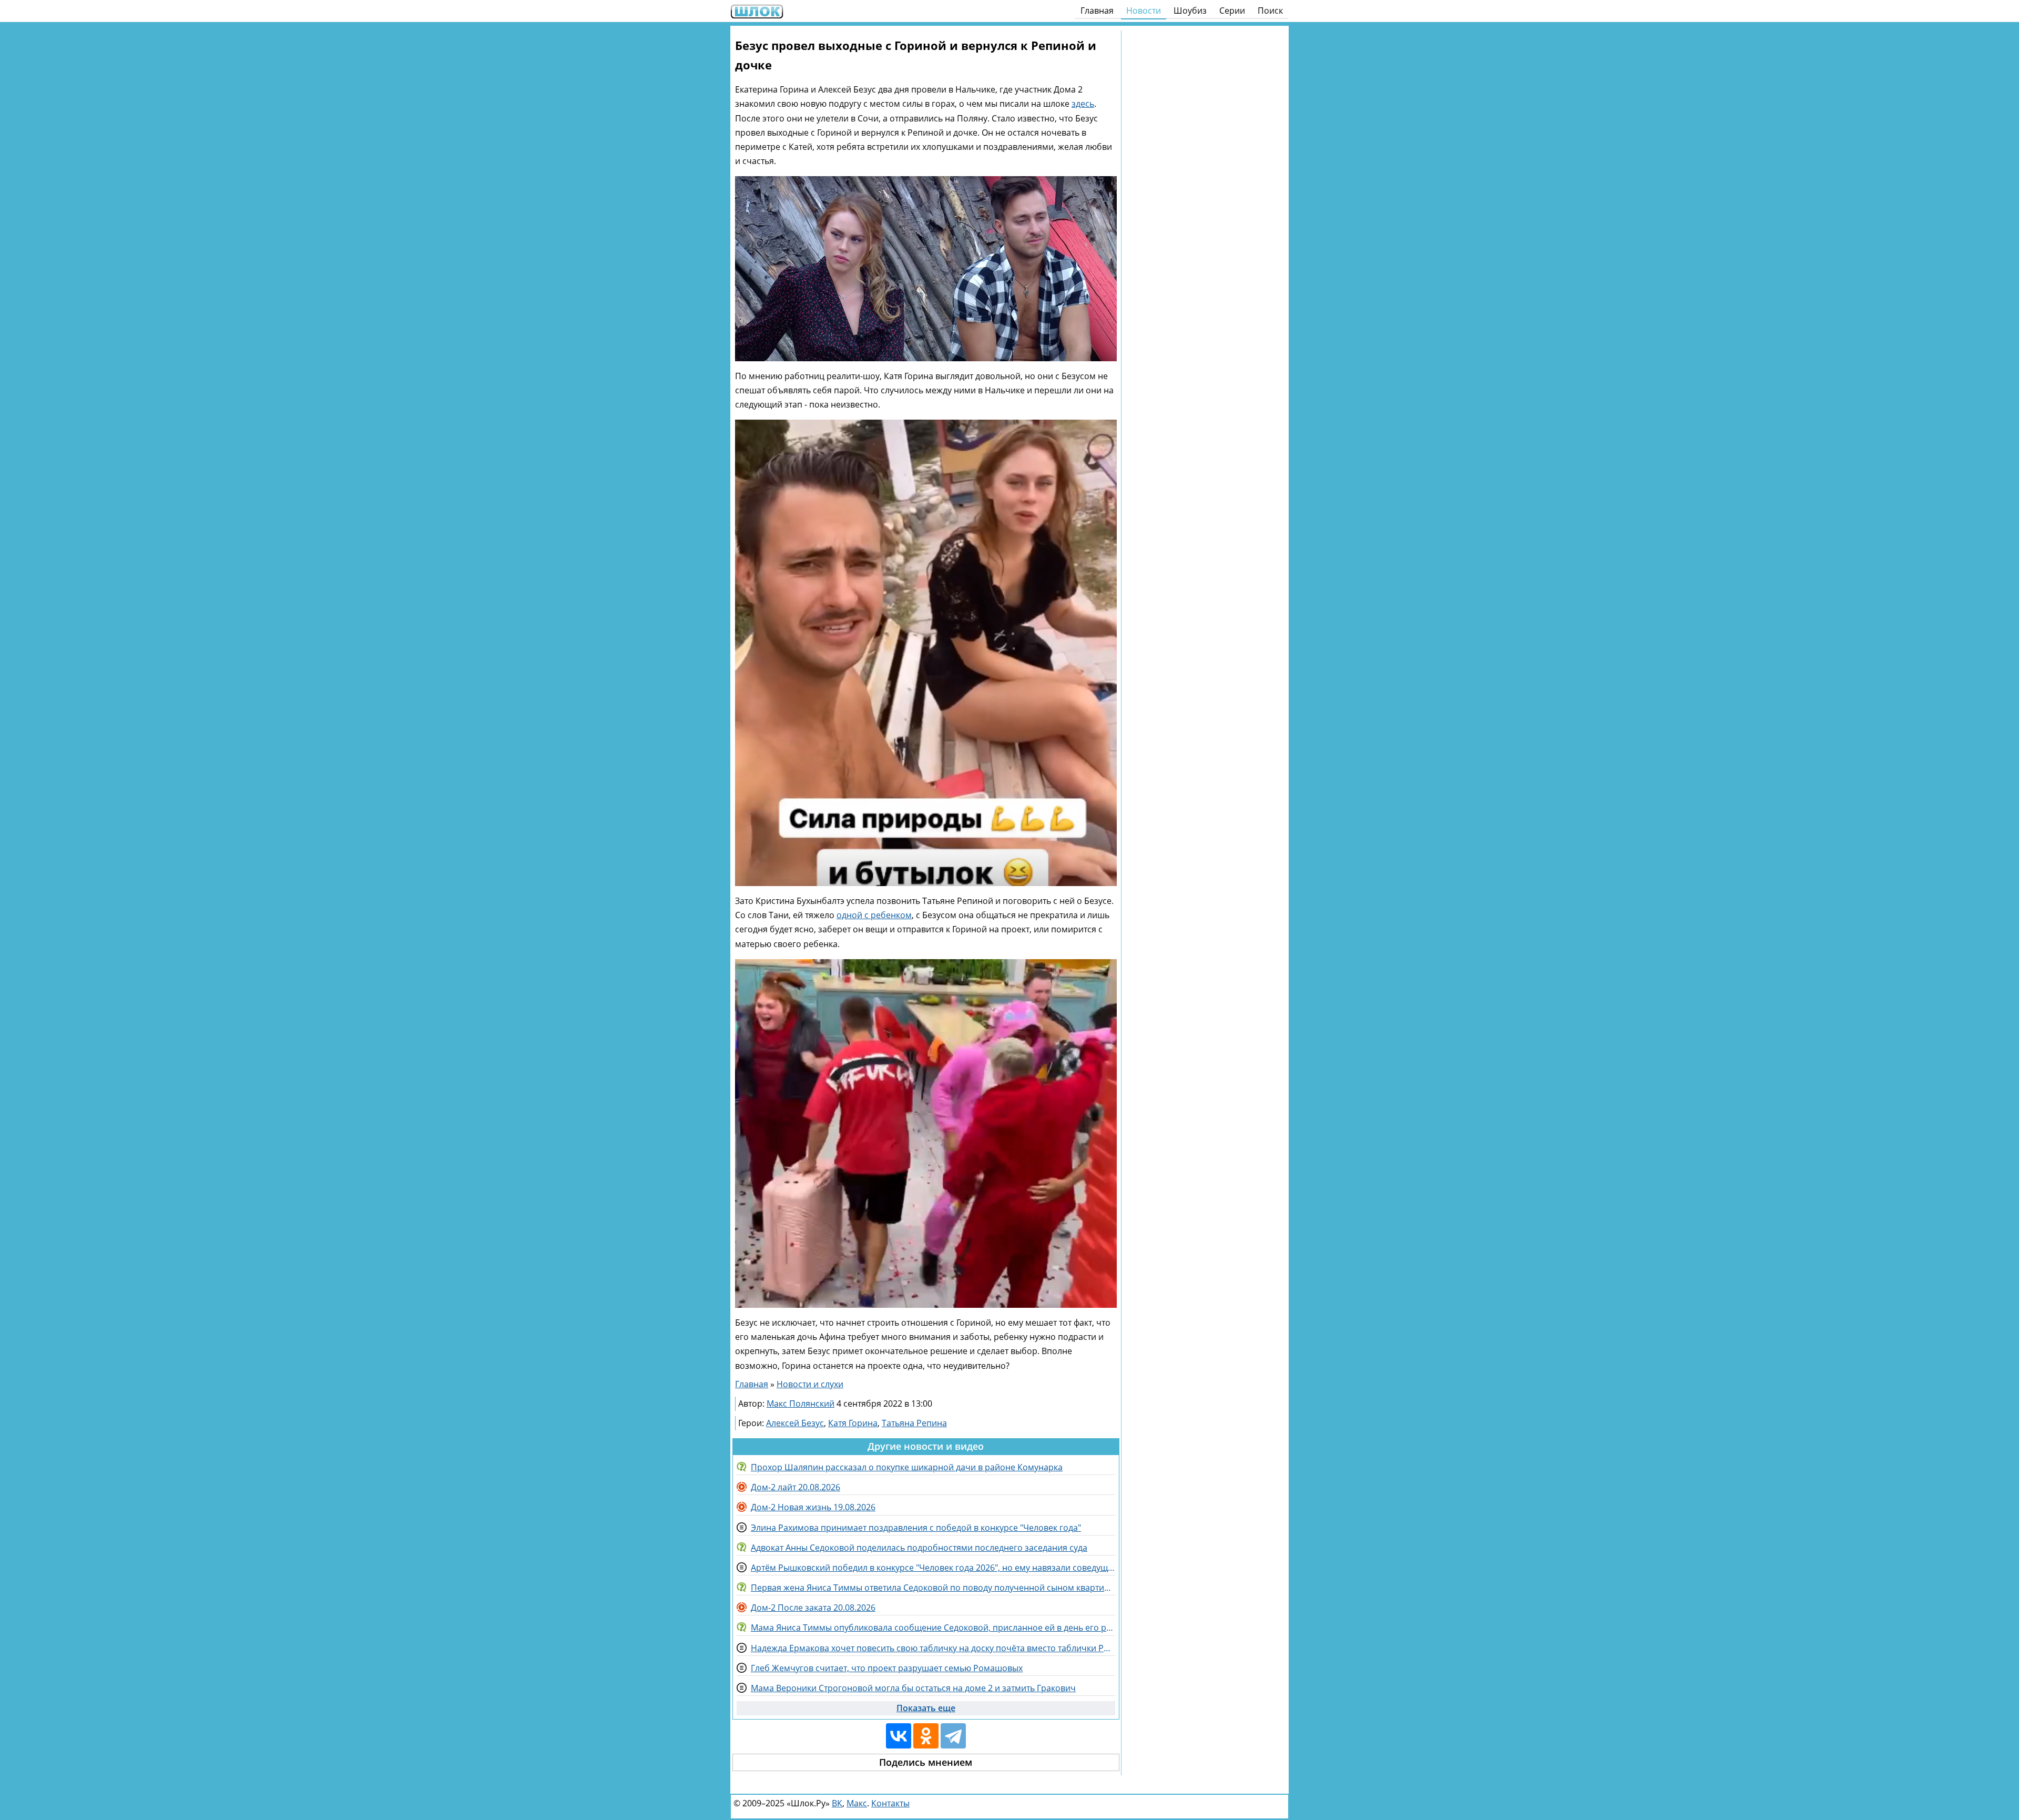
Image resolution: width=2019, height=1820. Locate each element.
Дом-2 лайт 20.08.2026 (796, 1487)
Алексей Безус (795, 1423)
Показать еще (926, 1708)
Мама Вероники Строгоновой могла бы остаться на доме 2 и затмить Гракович (913, 1688)
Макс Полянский (801, 1404)
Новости (1144, 11)
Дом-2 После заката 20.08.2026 (813, 1608)
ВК (837, 1803)
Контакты (890, 1803)
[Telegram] (953, 1736)
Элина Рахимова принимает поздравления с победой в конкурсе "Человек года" (916, 1528)
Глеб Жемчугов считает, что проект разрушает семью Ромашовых (887, 1668)
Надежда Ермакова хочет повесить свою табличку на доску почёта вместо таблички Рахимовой (933, 1648)
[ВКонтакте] (899, 1736)
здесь (1083, 104)
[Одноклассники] (926, 1736)
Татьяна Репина (914, 1423)
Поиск (1270, 11)
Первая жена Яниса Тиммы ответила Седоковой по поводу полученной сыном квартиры (933, 1588)
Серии (1232, 11)
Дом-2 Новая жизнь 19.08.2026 (813, 1507)
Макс (857, 1803)
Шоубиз (1190, 11)
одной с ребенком (874, 915)
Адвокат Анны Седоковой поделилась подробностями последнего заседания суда (919, 1548)
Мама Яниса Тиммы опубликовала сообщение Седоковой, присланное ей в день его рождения (933, 1628)
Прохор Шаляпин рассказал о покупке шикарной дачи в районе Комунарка (907, 1467)
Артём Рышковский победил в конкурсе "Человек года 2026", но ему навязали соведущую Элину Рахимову (933, 1568)
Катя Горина (853, 1423)
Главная (1097, 11)
